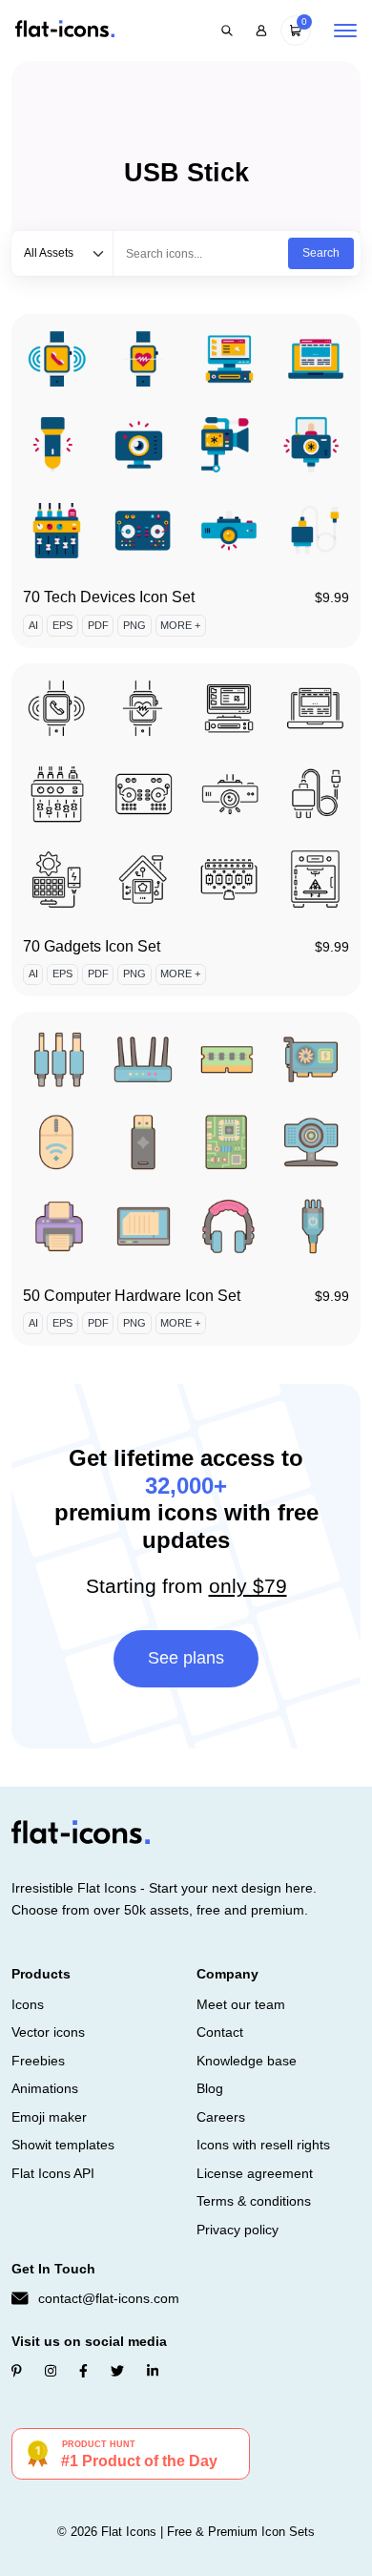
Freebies (38, 2061)
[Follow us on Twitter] (117, 2371)
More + (180, 625)
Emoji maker (49, 2117)
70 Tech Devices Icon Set (109, 597)
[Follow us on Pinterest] (17, 2371)
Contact (220, 2032)
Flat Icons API (53, 2173)
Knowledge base (247, 2061)
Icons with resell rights (263, 2145)
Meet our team (241, 2004)
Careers (221, 2117)
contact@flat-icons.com (109, 2298)
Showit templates (63, 2145)
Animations (45, 2088)
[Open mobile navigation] (345, 31)
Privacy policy (238, 2230)
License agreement (255, 2173)
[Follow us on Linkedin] (153, 2371)
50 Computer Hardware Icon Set (132, 1296)
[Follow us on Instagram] (51, 2371)
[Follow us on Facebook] (83, 2371)
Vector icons (48, 2032)
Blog (210, 2088)
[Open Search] (227, 31)
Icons (28, 2004)
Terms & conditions (254, 2201)
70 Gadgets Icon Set (92, 946)
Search (321, 253)
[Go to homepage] (65, 30)
